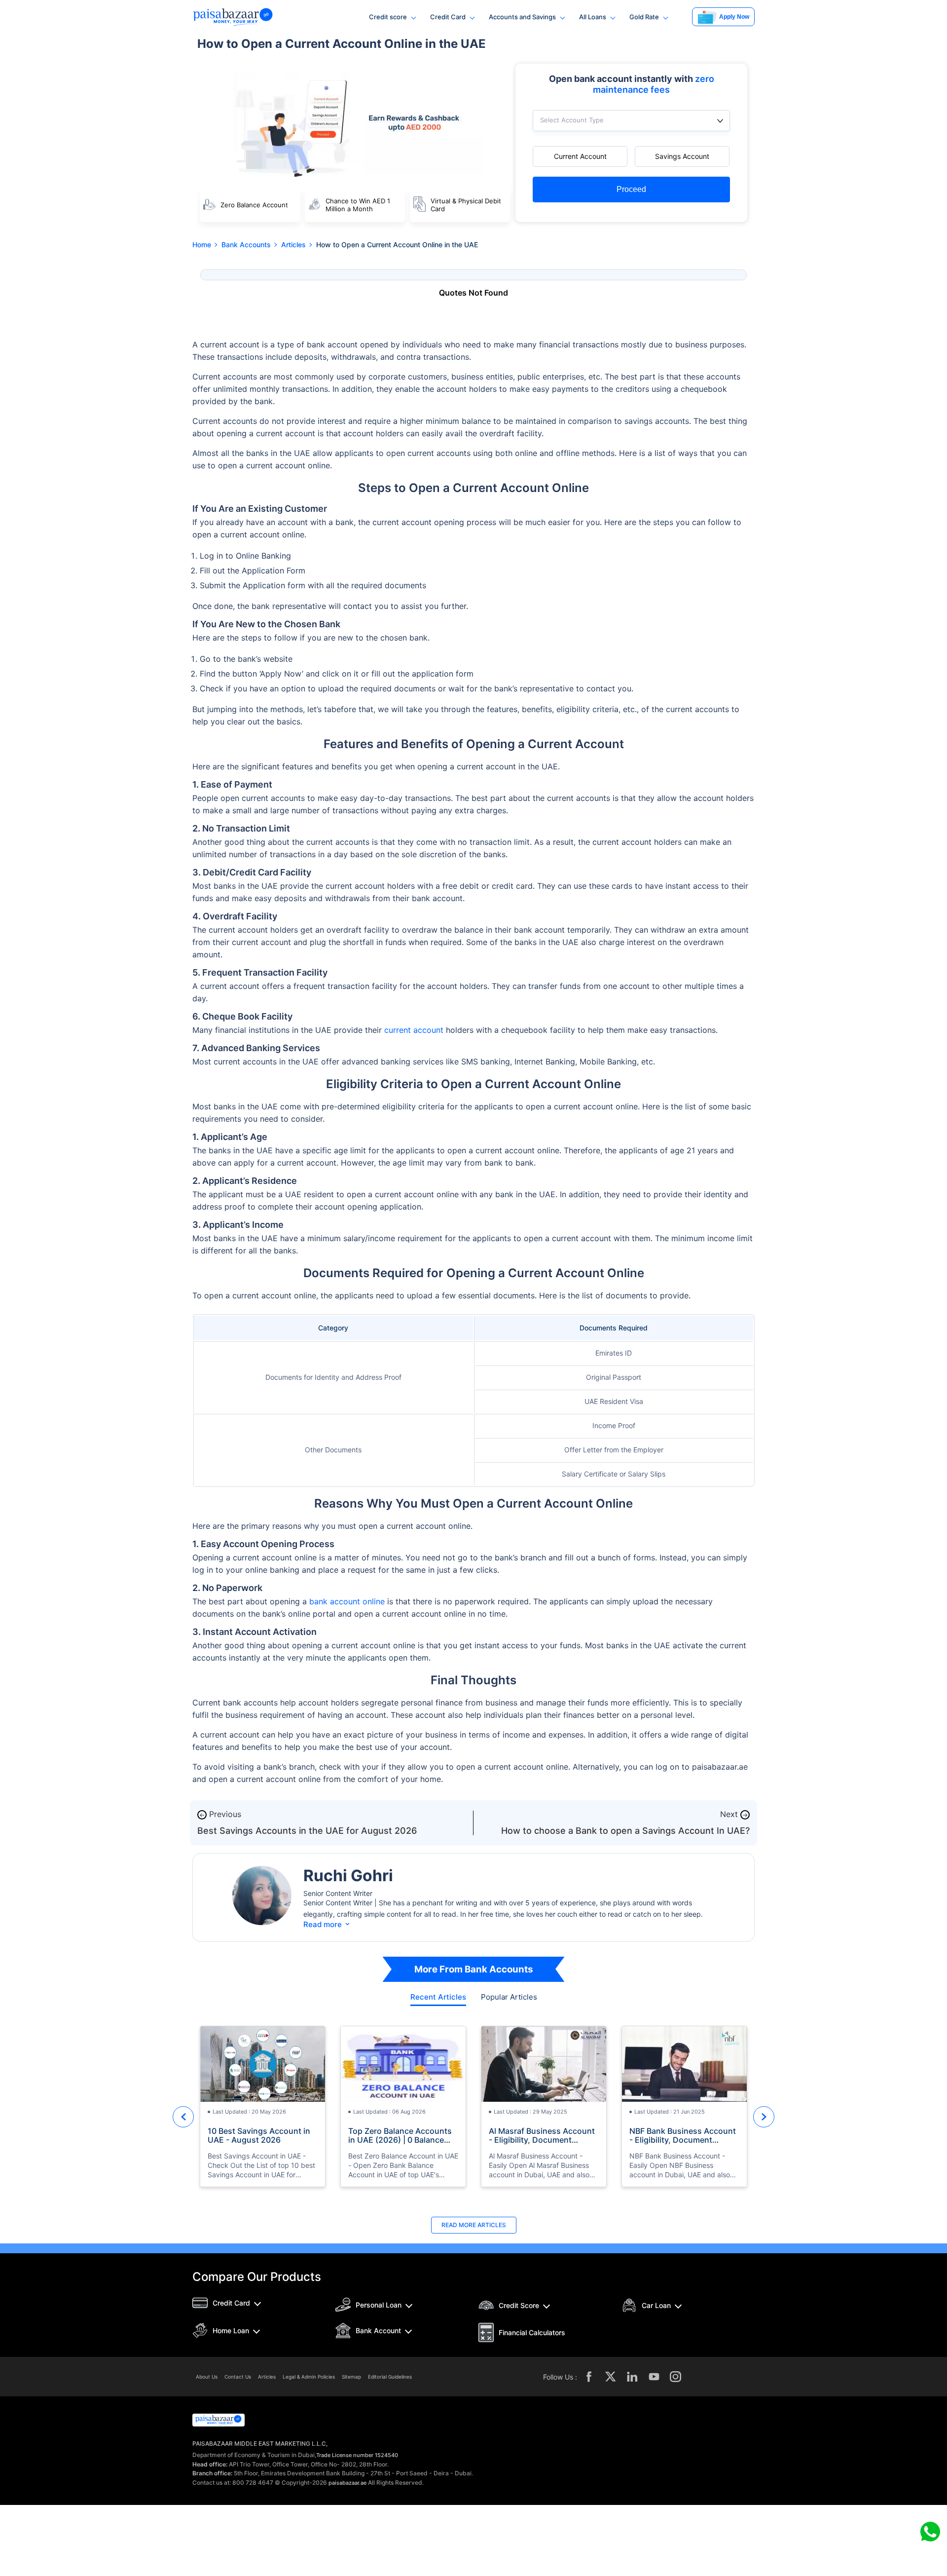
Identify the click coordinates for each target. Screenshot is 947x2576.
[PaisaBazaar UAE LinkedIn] (632, 2377)
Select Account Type (572, 120)
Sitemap (351, 2377)
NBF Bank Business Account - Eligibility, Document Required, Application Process (683, 2135)
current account (414, 1030)
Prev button (183, 2117)
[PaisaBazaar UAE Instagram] (676, 2377)
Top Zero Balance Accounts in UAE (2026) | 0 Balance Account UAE (400, 2135)
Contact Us (238, 2377)
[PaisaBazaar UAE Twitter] (611, 2377)
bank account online (347, 1601)
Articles (267, 2377)
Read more (327, 1924)
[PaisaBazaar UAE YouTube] (654, 2377)
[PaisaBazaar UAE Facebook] (589, 2377)
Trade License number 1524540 (357, 2455)
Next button (764, 2117)
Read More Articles (474, 2225)
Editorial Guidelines (390, 2377)
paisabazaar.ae (347, 2483)
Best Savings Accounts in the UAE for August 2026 (307, 1831)
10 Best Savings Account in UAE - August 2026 (259, 2135)
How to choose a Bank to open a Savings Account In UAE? (625, 1831)
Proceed (631, 189)
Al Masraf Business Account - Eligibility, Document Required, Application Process (542, 2135)
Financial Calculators (532, 2332)
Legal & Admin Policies (309, 2377)
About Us (207, 2377)
